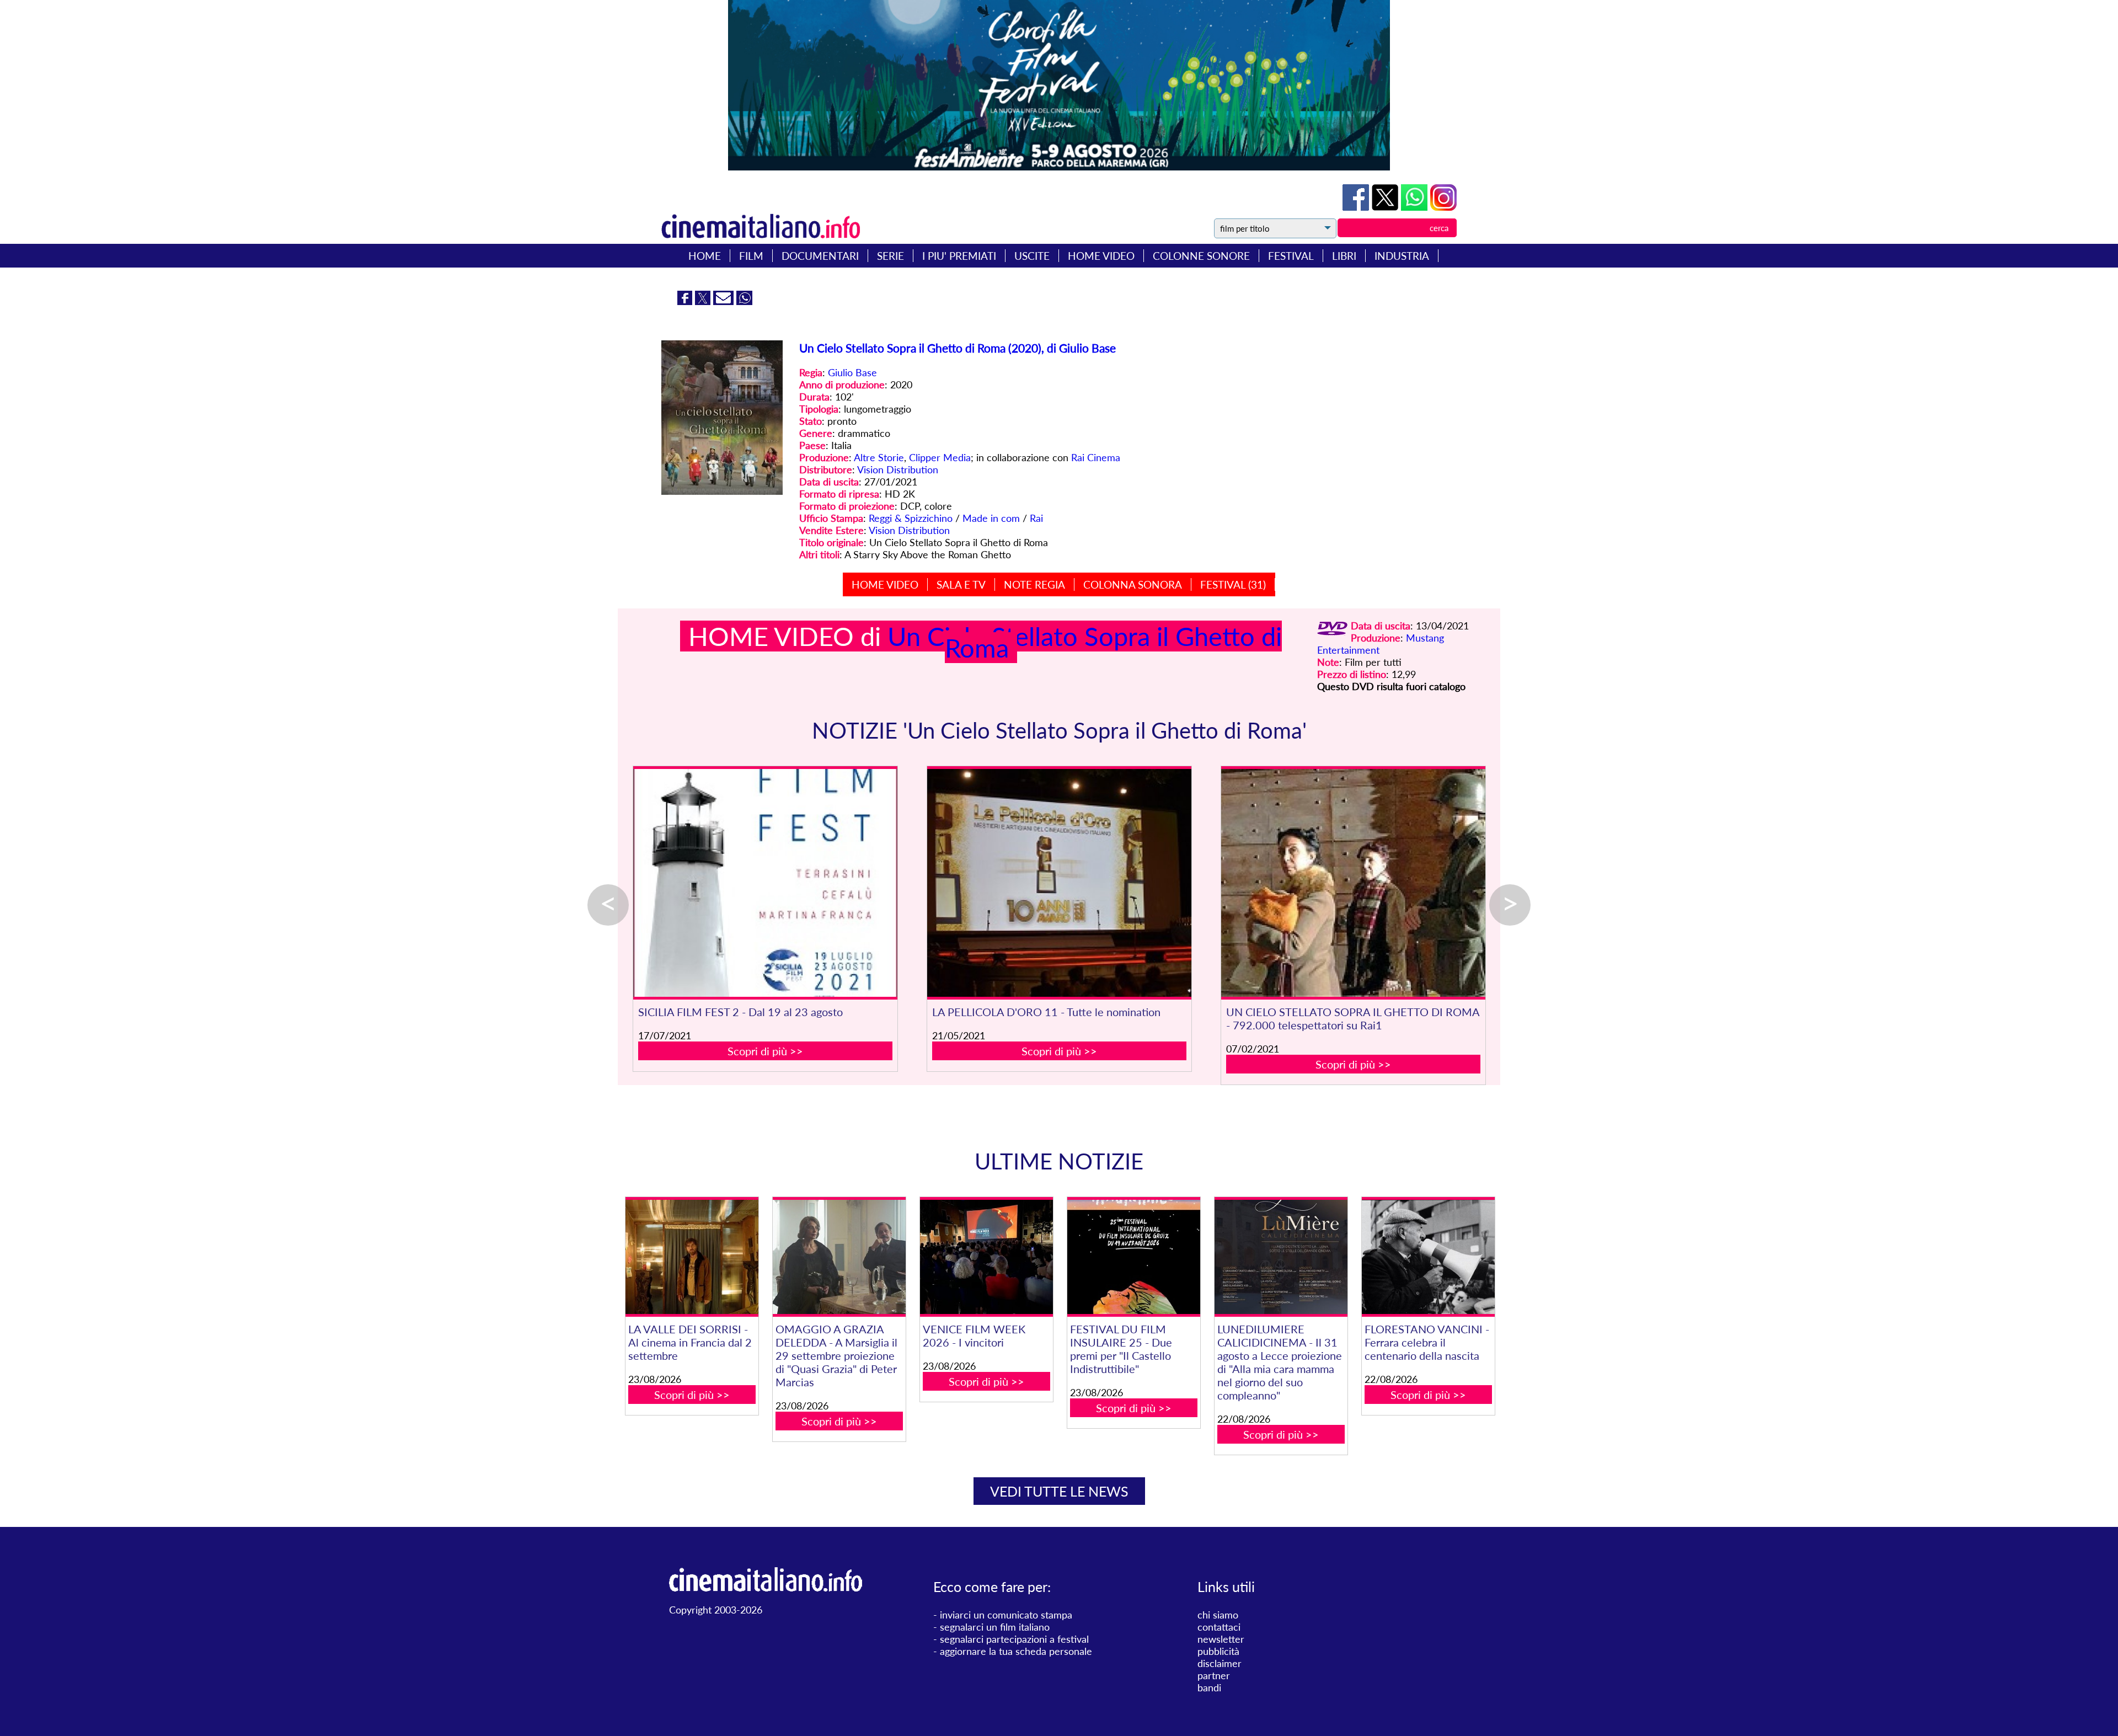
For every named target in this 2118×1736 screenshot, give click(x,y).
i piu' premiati (959, 256)
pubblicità (1218, 1651)
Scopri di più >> (765, 1051)
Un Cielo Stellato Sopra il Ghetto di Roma (1085, 642)
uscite (1032, 256)
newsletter (1221, 1639)
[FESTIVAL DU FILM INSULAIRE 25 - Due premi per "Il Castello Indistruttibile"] (1133, 1257)
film (751, 256)
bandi (1209, 1687)
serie (890, 256)
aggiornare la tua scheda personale (1016, 1651)
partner (1214, 1675)
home (705, 256)
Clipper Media (940, 457)
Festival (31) (1233, 584)
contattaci (1219, 1627)
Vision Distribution (898, 469)
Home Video (885, 584)
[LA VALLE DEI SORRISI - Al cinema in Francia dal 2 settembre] (692, 1257)
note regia (1034, 584)
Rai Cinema (1096, 457)
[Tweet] (1386, 207)
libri (1344, 256)
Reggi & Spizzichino (911, 518)
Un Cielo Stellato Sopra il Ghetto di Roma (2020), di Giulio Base (958, 348)
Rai (1036, 518)
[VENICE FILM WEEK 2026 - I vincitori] (986, 1257)
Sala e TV (961, 584)
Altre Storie (879, 457)
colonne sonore (1201, 256)
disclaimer (1220, 1663)
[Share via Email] (725, 301)
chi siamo (1218, 1615)
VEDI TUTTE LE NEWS (1059, 1491)
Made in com (991, 518)
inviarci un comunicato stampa (1006, 1615)
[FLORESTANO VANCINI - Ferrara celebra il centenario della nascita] (1428, 1257)
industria (1402, 256)
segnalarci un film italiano (995, 1627)
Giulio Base (852, 372)
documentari (820, 256)
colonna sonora (1133, 584)
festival (1291, 256)
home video (1101, 256)
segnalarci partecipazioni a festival (1014, 1639)
